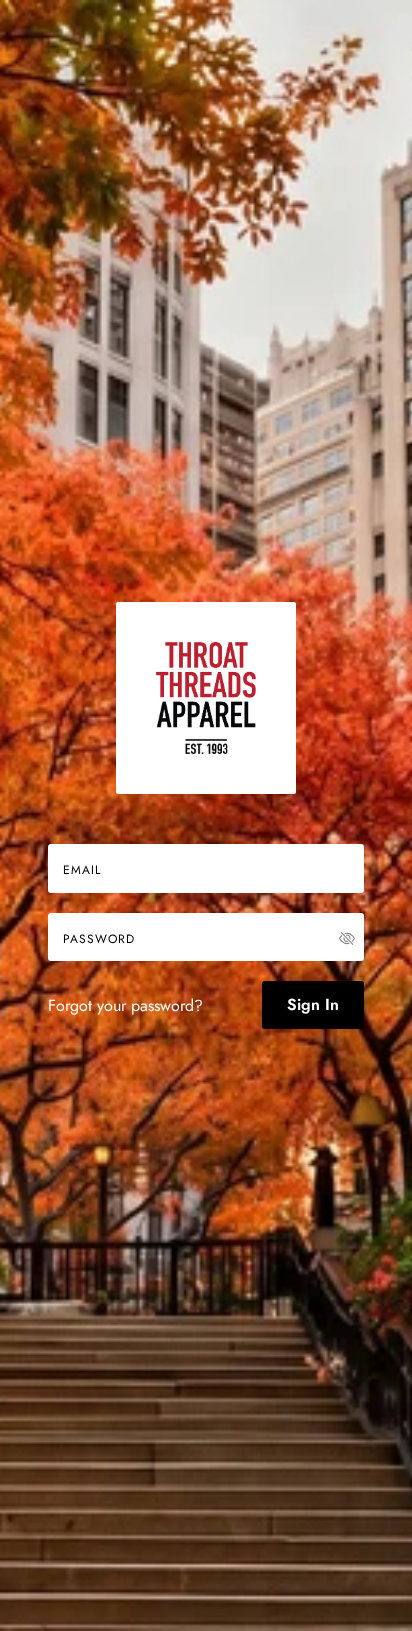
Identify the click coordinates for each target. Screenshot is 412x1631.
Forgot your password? (125, 1005)
